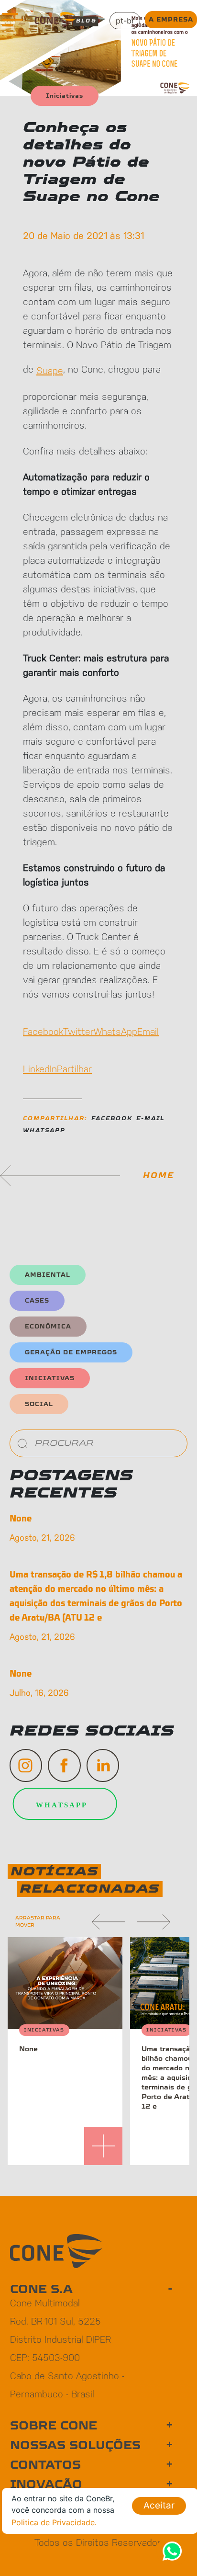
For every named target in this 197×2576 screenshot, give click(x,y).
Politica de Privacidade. (54, 2522)
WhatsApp (115, 1031)
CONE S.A (41, 2289)
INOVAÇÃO (46, 2485)
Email (148, 1031)
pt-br (125, 21)
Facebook (43, 1031)
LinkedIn (40, 1068)
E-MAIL (150, 1118)
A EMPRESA (171, 20)
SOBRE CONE (54, 2426)
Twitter (78, 1031)
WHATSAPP (44, 1130)
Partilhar (74, 1068)
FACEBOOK (112, 1118)
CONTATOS (45, 2465)
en (125, 43)
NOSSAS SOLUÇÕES (75, 2445)
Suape (50, 370)
